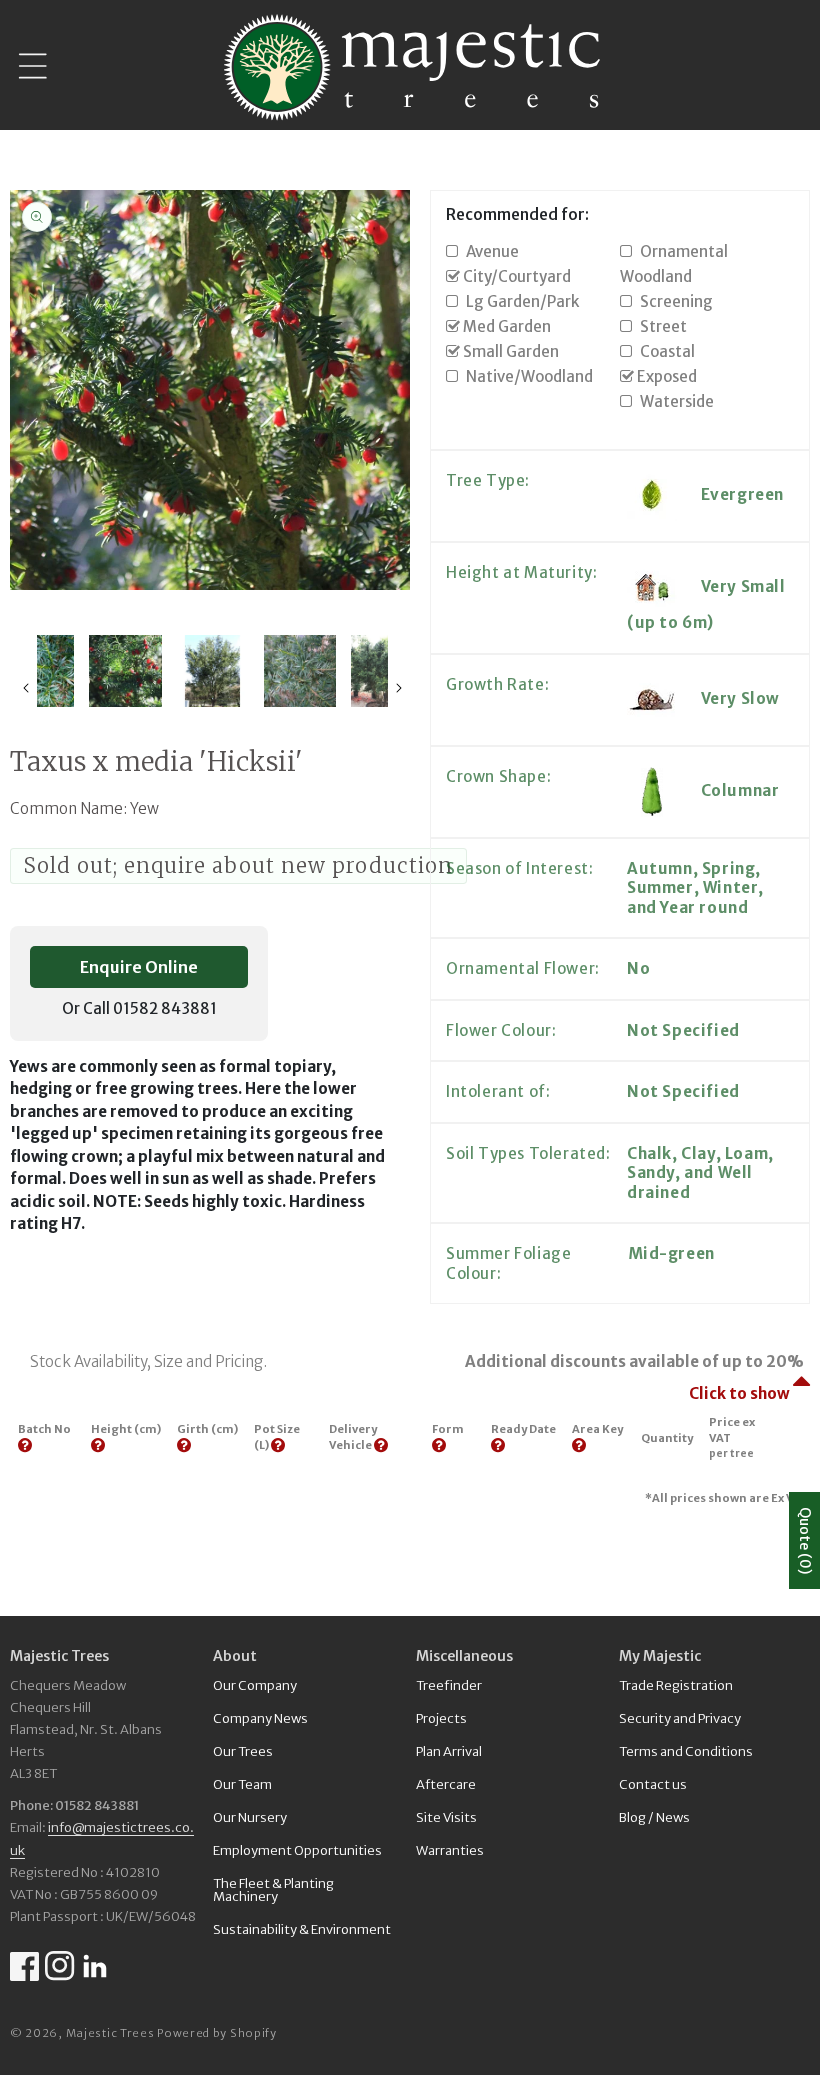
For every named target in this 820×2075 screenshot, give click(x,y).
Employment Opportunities (297, 1850)
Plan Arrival (449, 1751)
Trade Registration (676, 1686)
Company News (260, 1718)
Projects (441, 1718)
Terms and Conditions (686, 1751)
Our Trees (243, 1751)
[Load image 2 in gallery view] (125, 671)
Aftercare (446, 1784)
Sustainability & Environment (302, 1929)
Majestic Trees (110, 2033)
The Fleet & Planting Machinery (273, 1890)
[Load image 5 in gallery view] (386, 671)
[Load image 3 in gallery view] (212, 671)
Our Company (255, 1686)
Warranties (450, 1850)
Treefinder (449, 1686)
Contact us (653, 1784)
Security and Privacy (680, 1718)
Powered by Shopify (217, 2033)
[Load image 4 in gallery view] (299, 671)
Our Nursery (250, 1817)
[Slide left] (26, 688)
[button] (33, 65)
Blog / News (654, 1817)
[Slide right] (399, 688)
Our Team (242, 1784)
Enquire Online (139, 967)
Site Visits (446, 1817)
